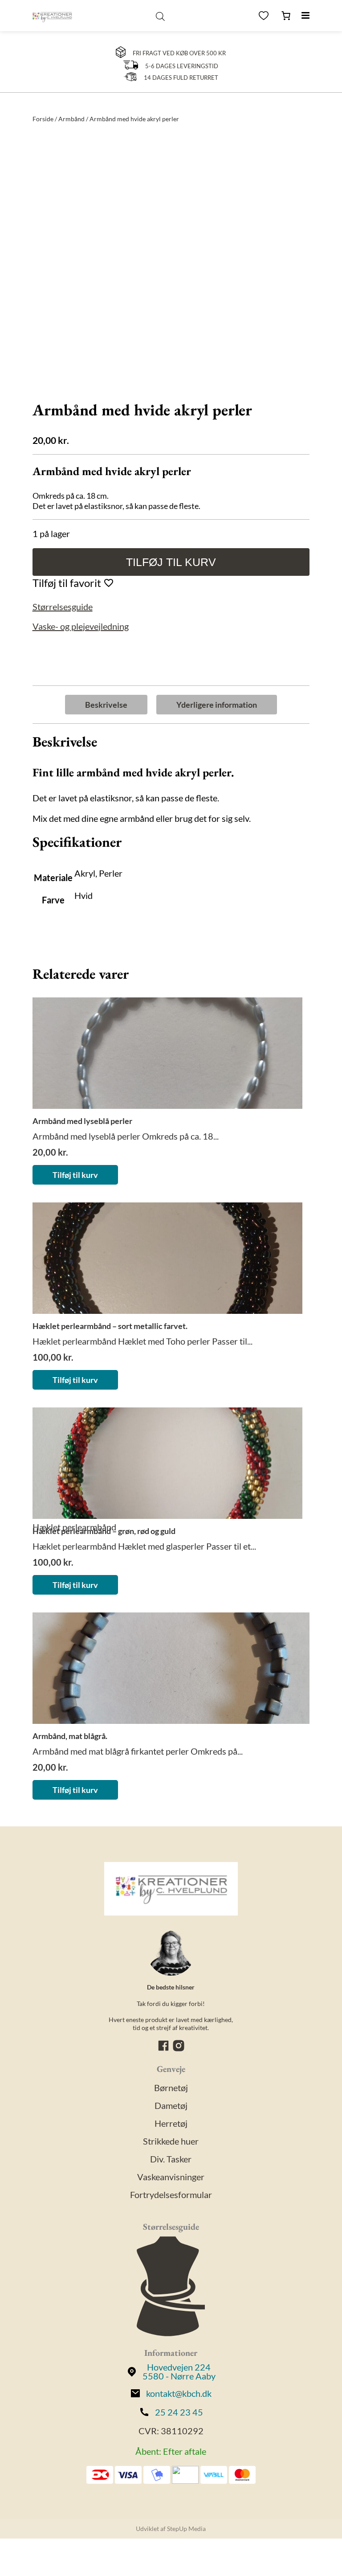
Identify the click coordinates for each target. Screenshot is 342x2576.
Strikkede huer (171, 2141)
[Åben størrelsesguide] (171, 2287)
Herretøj (171, 2123)
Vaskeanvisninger (171, 2177)
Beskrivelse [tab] (106, 705)
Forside (43, 119)
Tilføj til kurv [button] (75, 1175)
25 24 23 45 (179, 2412)
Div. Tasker (171, 2159)
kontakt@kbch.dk (179, 2393)
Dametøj (171, 2105)
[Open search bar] (160, 16)
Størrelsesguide (63, 607)
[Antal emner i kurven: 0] (286, 16)
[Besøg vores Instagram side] (179, 2049)
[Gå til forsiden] (52, 16)
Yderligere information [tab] (217, 705)
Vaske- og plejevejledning (81, 626)
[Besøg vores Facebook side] (164, 2049)
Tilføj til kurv (171, 562)
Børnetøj (171, 2088)
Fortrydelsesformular (171, 2195)
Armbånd (71, 119)
